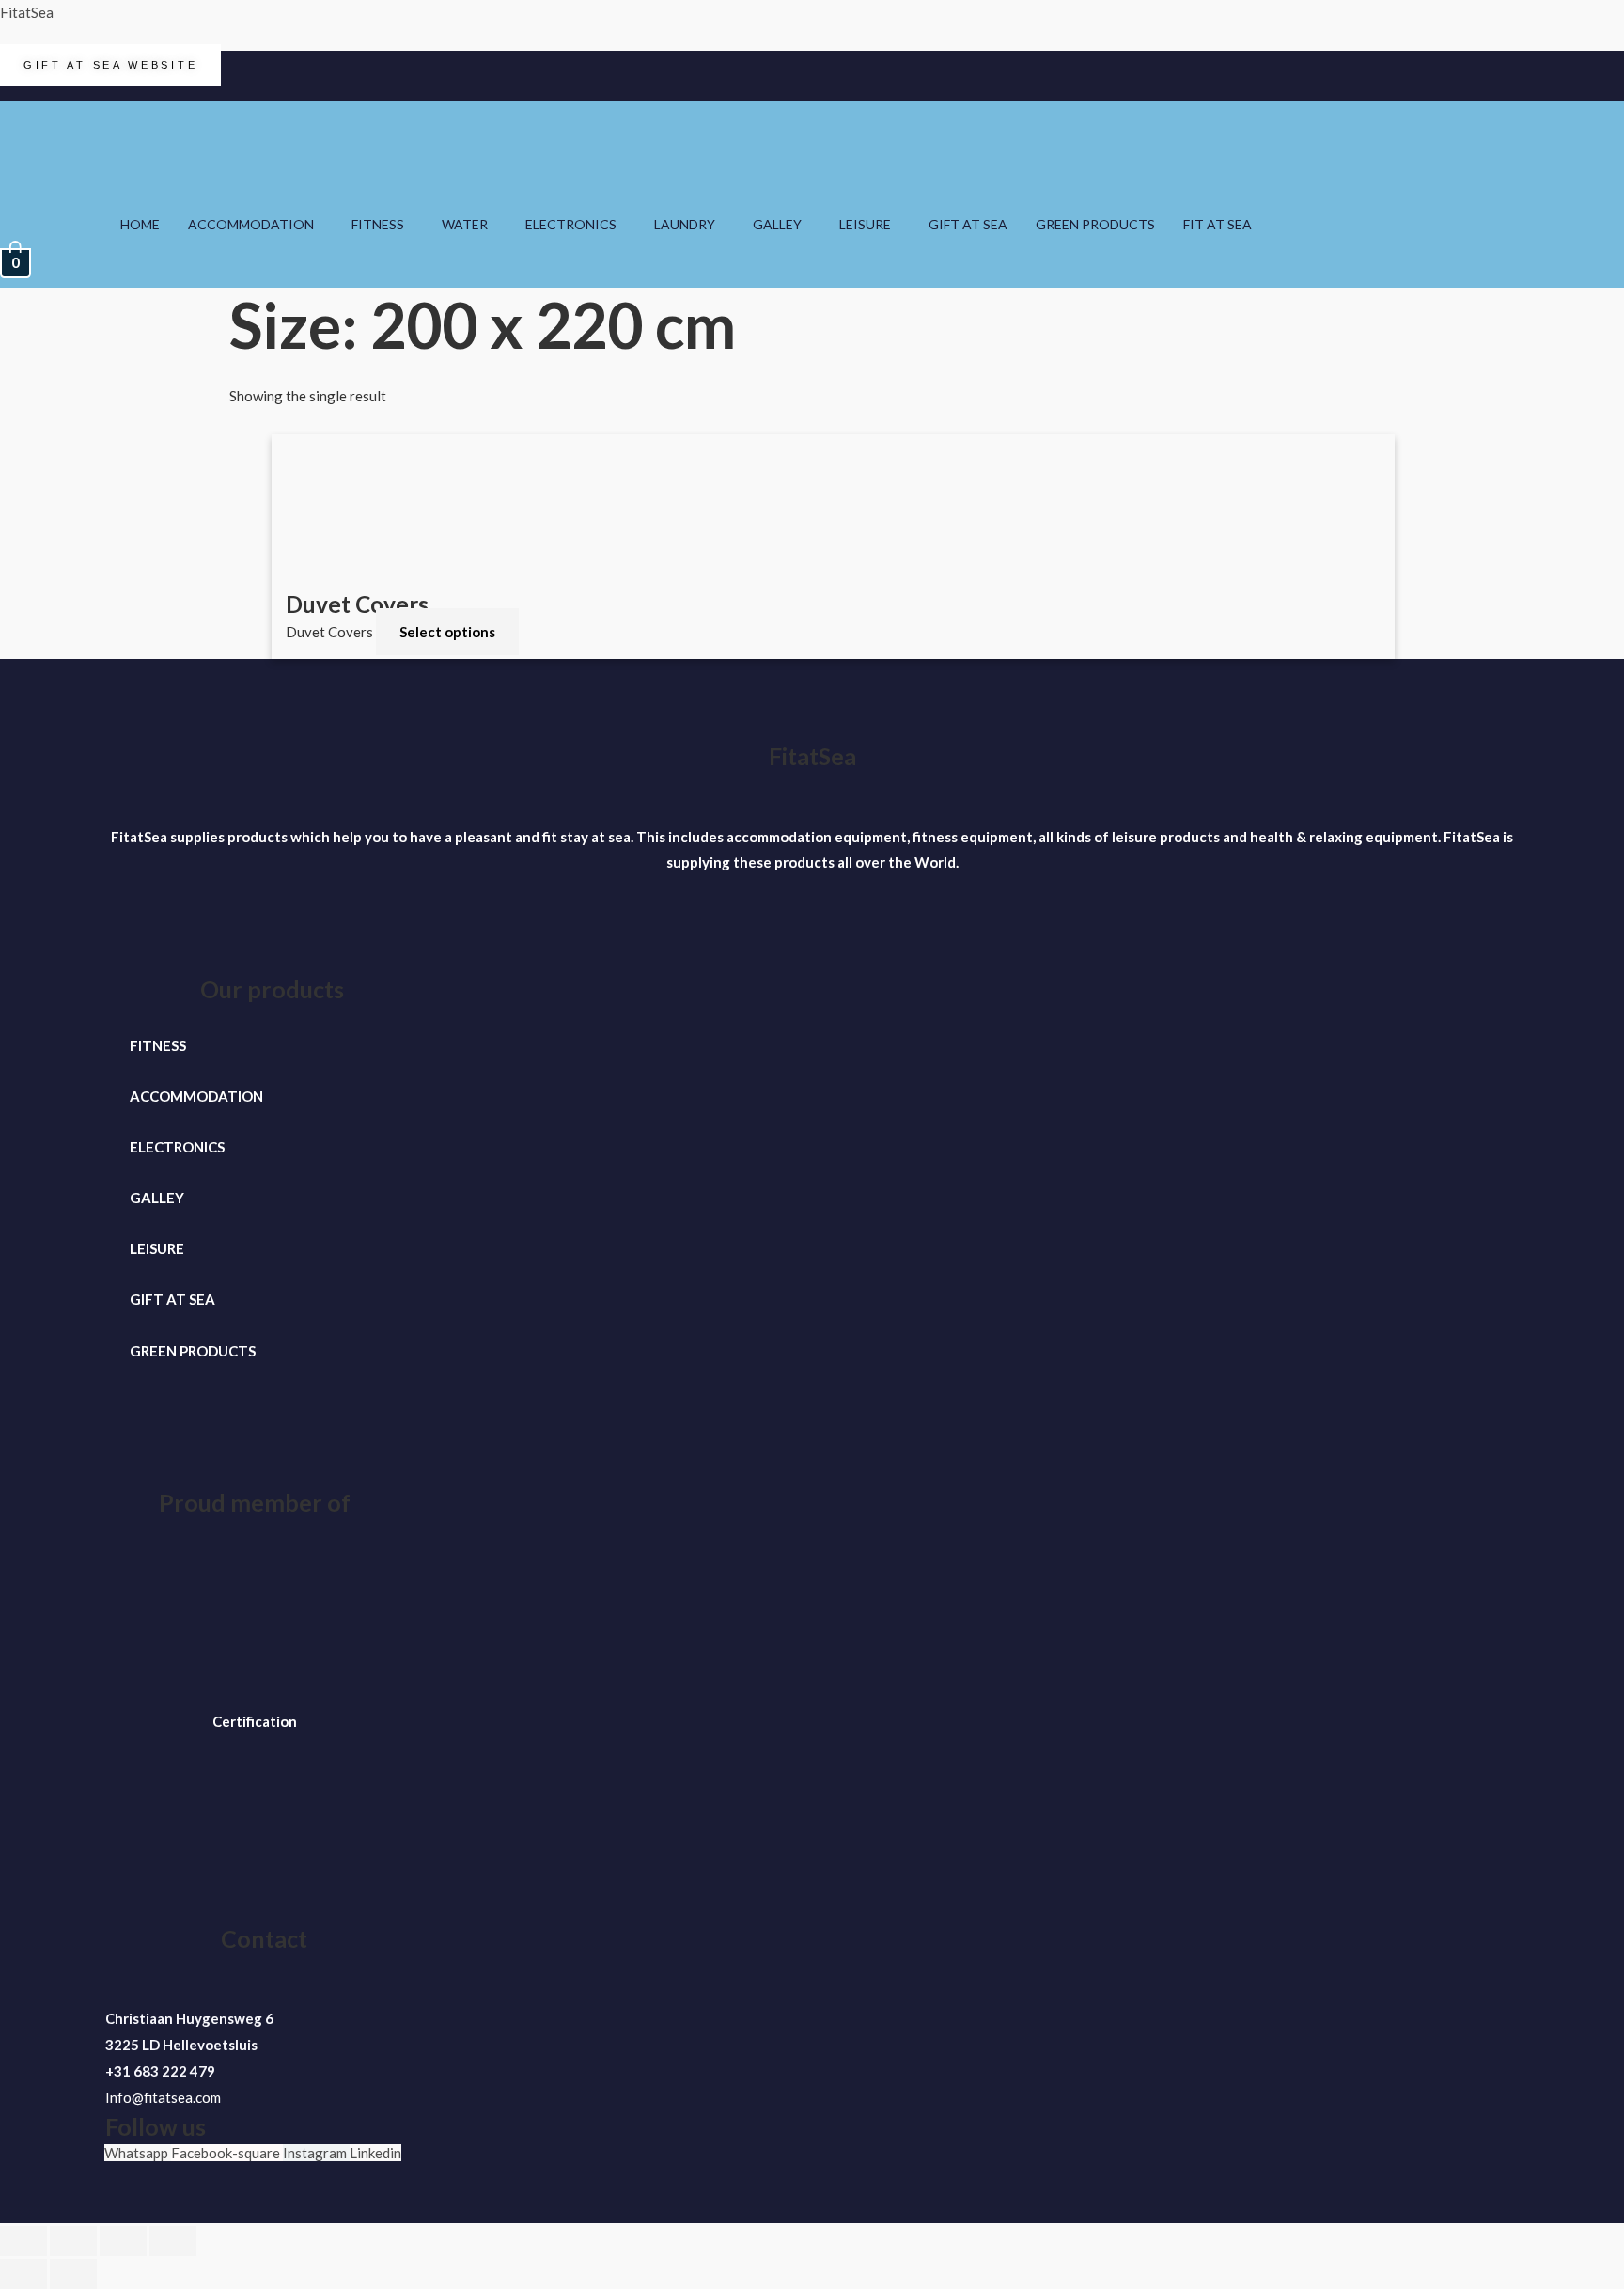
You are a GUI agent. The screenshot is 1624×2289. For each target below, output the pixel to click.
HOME (140, 224)
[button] (256, 225)
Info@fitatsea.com (163, 2097)
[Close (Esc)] (173, 2241)
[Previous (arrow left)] (23, 2274)
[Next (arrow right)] (73, 2274)
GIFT (147, 1299)
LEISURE (865, 224)
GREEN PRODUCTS (1095, 224)
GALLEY (777, 224)
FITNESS (378, 224)
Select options (447, 632)
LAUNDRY (685, 224)
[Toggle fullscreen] (73, 2241)
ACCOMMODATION (251, 224)
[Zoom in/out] (23, 2241)
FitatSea (27, 12)
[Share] (123, 2241)
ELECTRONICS (571, 224)
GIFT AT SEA (968, 224)
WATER (465, 224)
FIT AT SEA (1218, 224)
